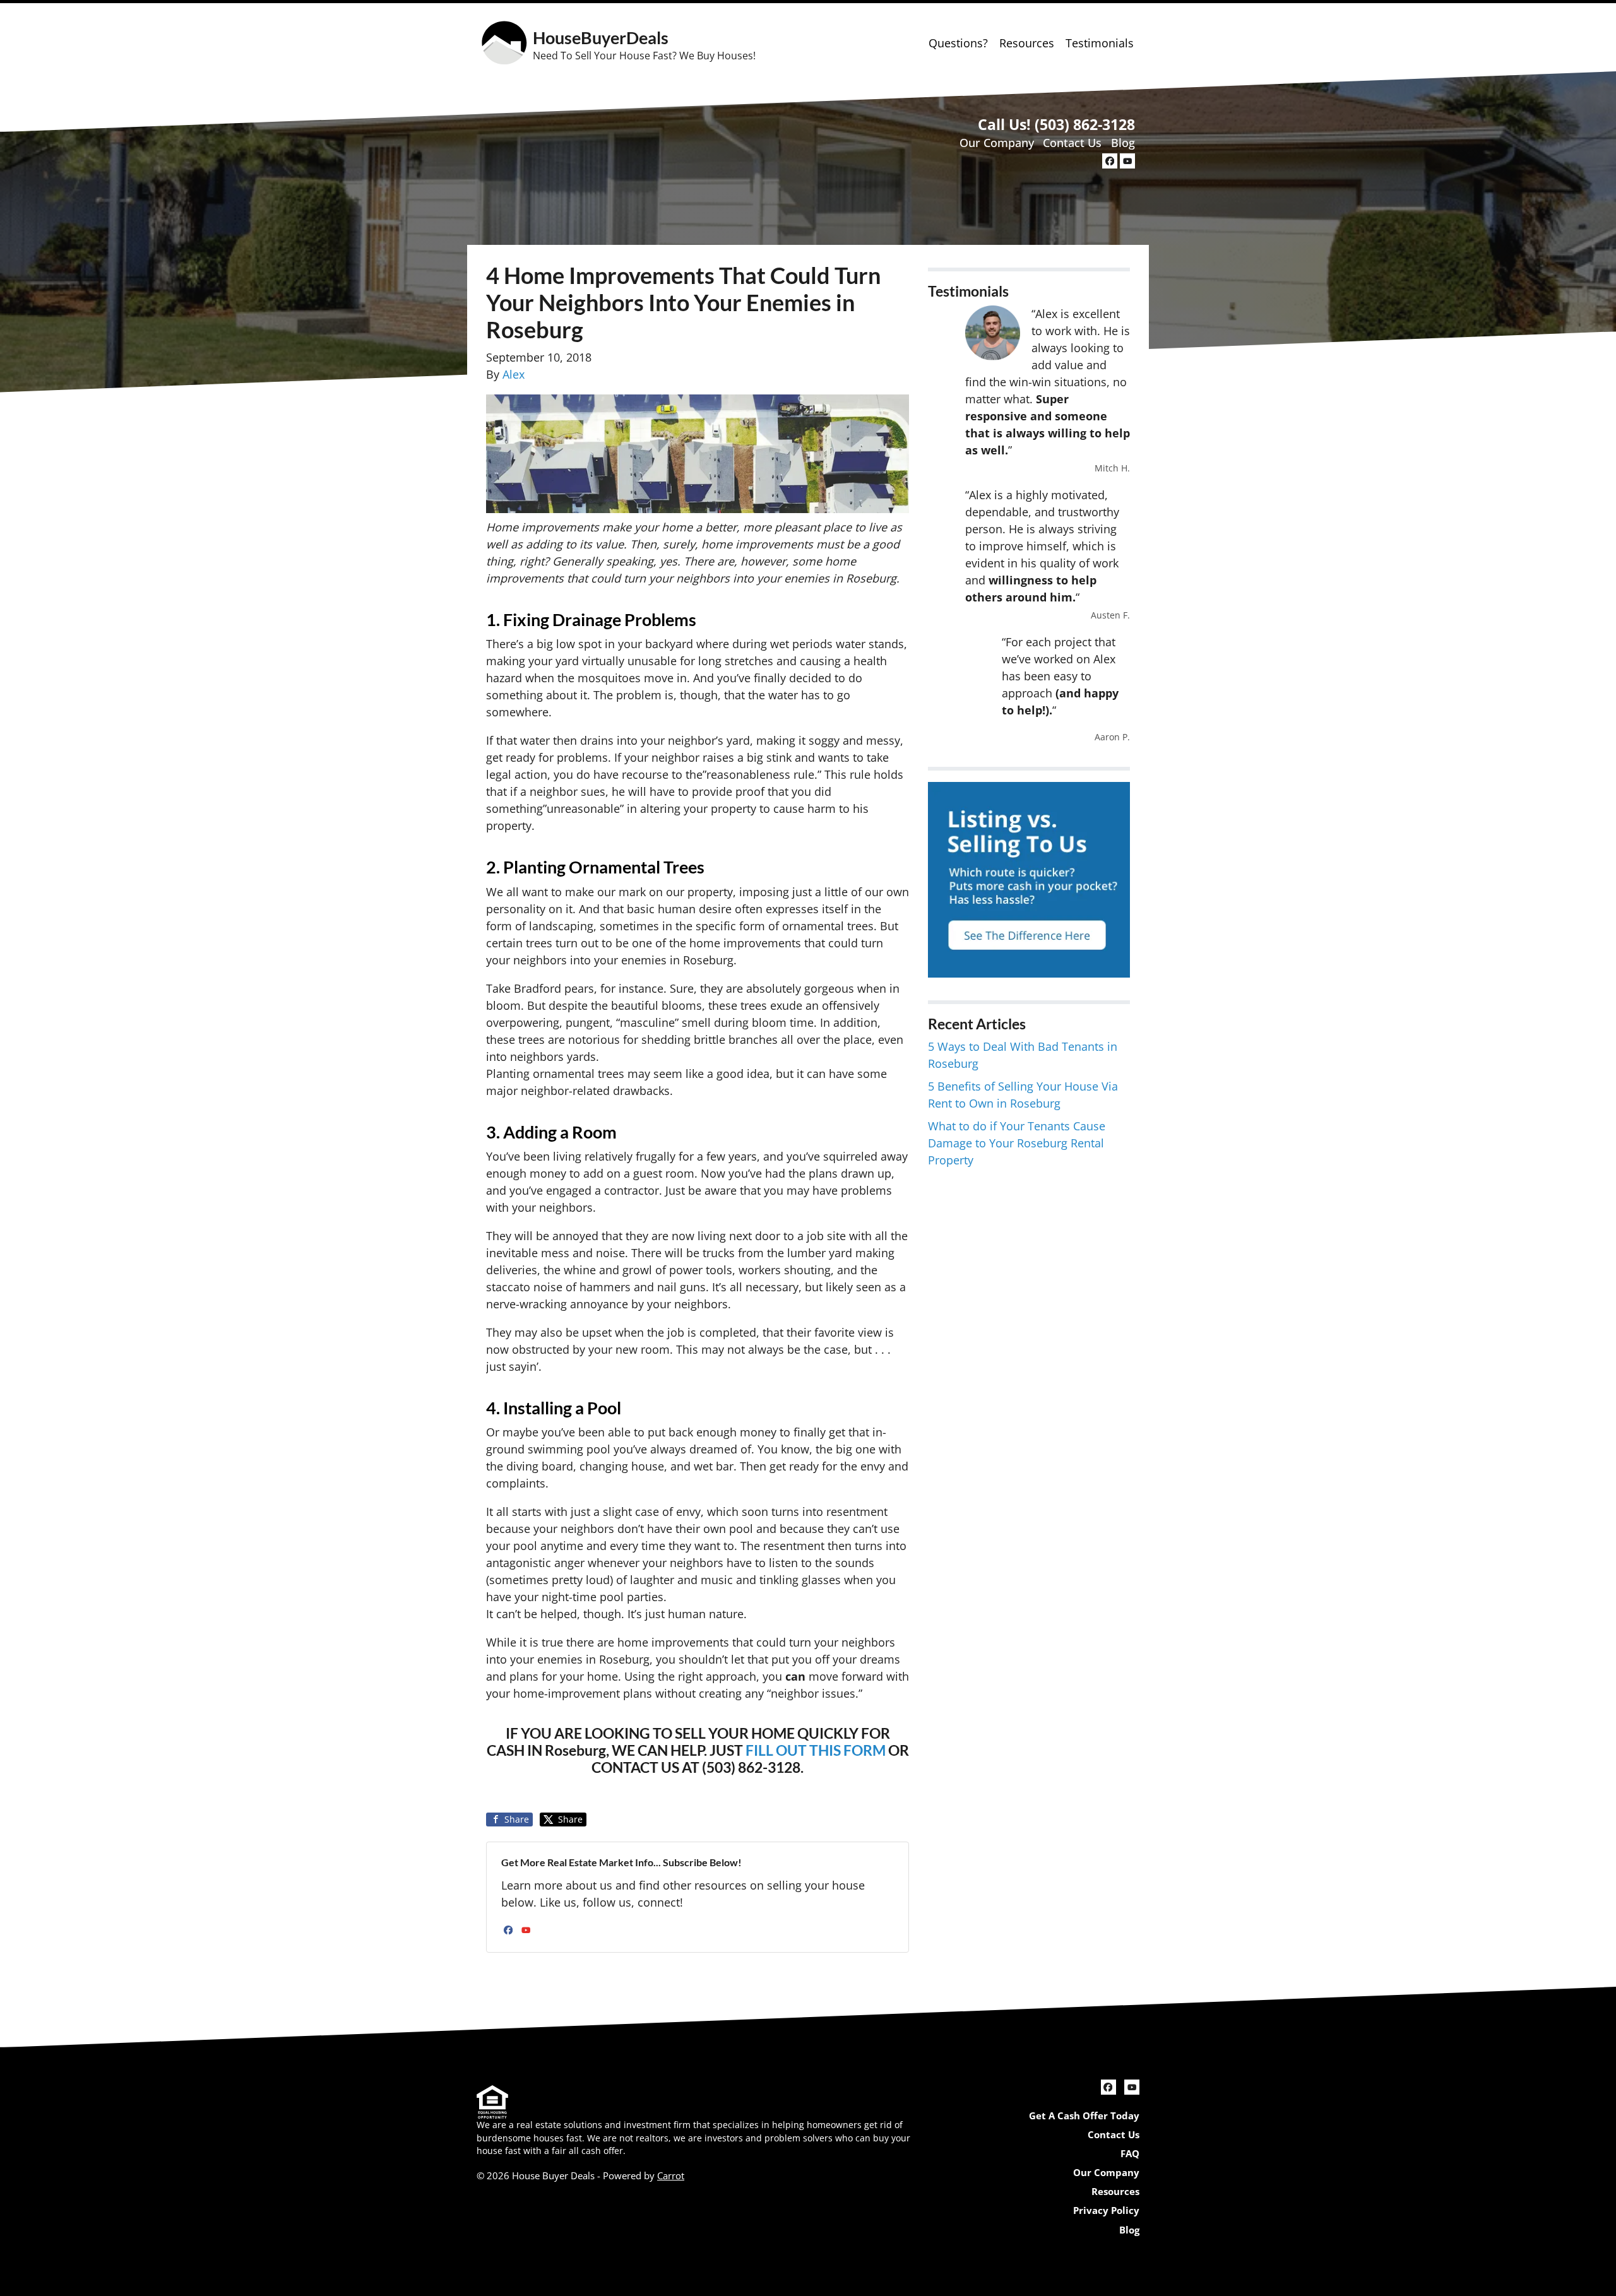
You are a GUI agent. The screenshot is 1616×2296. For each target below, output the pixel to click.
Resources (1027, 43)
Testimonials (1100, 43)
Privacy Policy (1106, 2210)
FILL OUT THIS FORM (817, 1750)
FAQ (1130, 2153)
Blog (1123, 143)
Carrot (671, 2175)
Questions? (958, 43)
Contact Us (1072, 143)
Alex (514, 374)
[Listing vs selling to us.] (1029, 878)
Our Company (997, 143)
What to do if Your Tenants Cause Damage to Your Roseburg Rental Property (1017, 1143)
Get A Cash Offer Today (1084, 2116)
